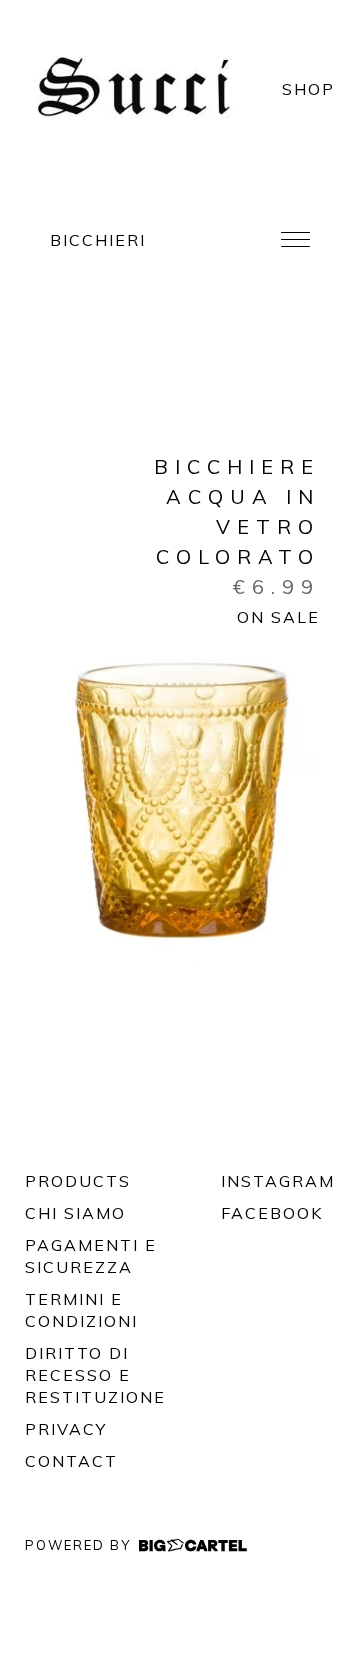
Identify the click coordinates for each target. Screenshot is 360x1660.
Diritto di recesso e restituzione (95, 1375)
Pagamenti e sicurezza (91, 1256)
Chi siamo (75, 1213)
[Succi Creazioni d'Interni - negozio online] (141, 88)
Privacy (66, 1429)
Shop (308, 89)
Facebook (249, 1213)
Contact (71, 1461)
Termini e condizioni (81, 1310)
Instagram (249, 1181)
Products (78, 1181)
